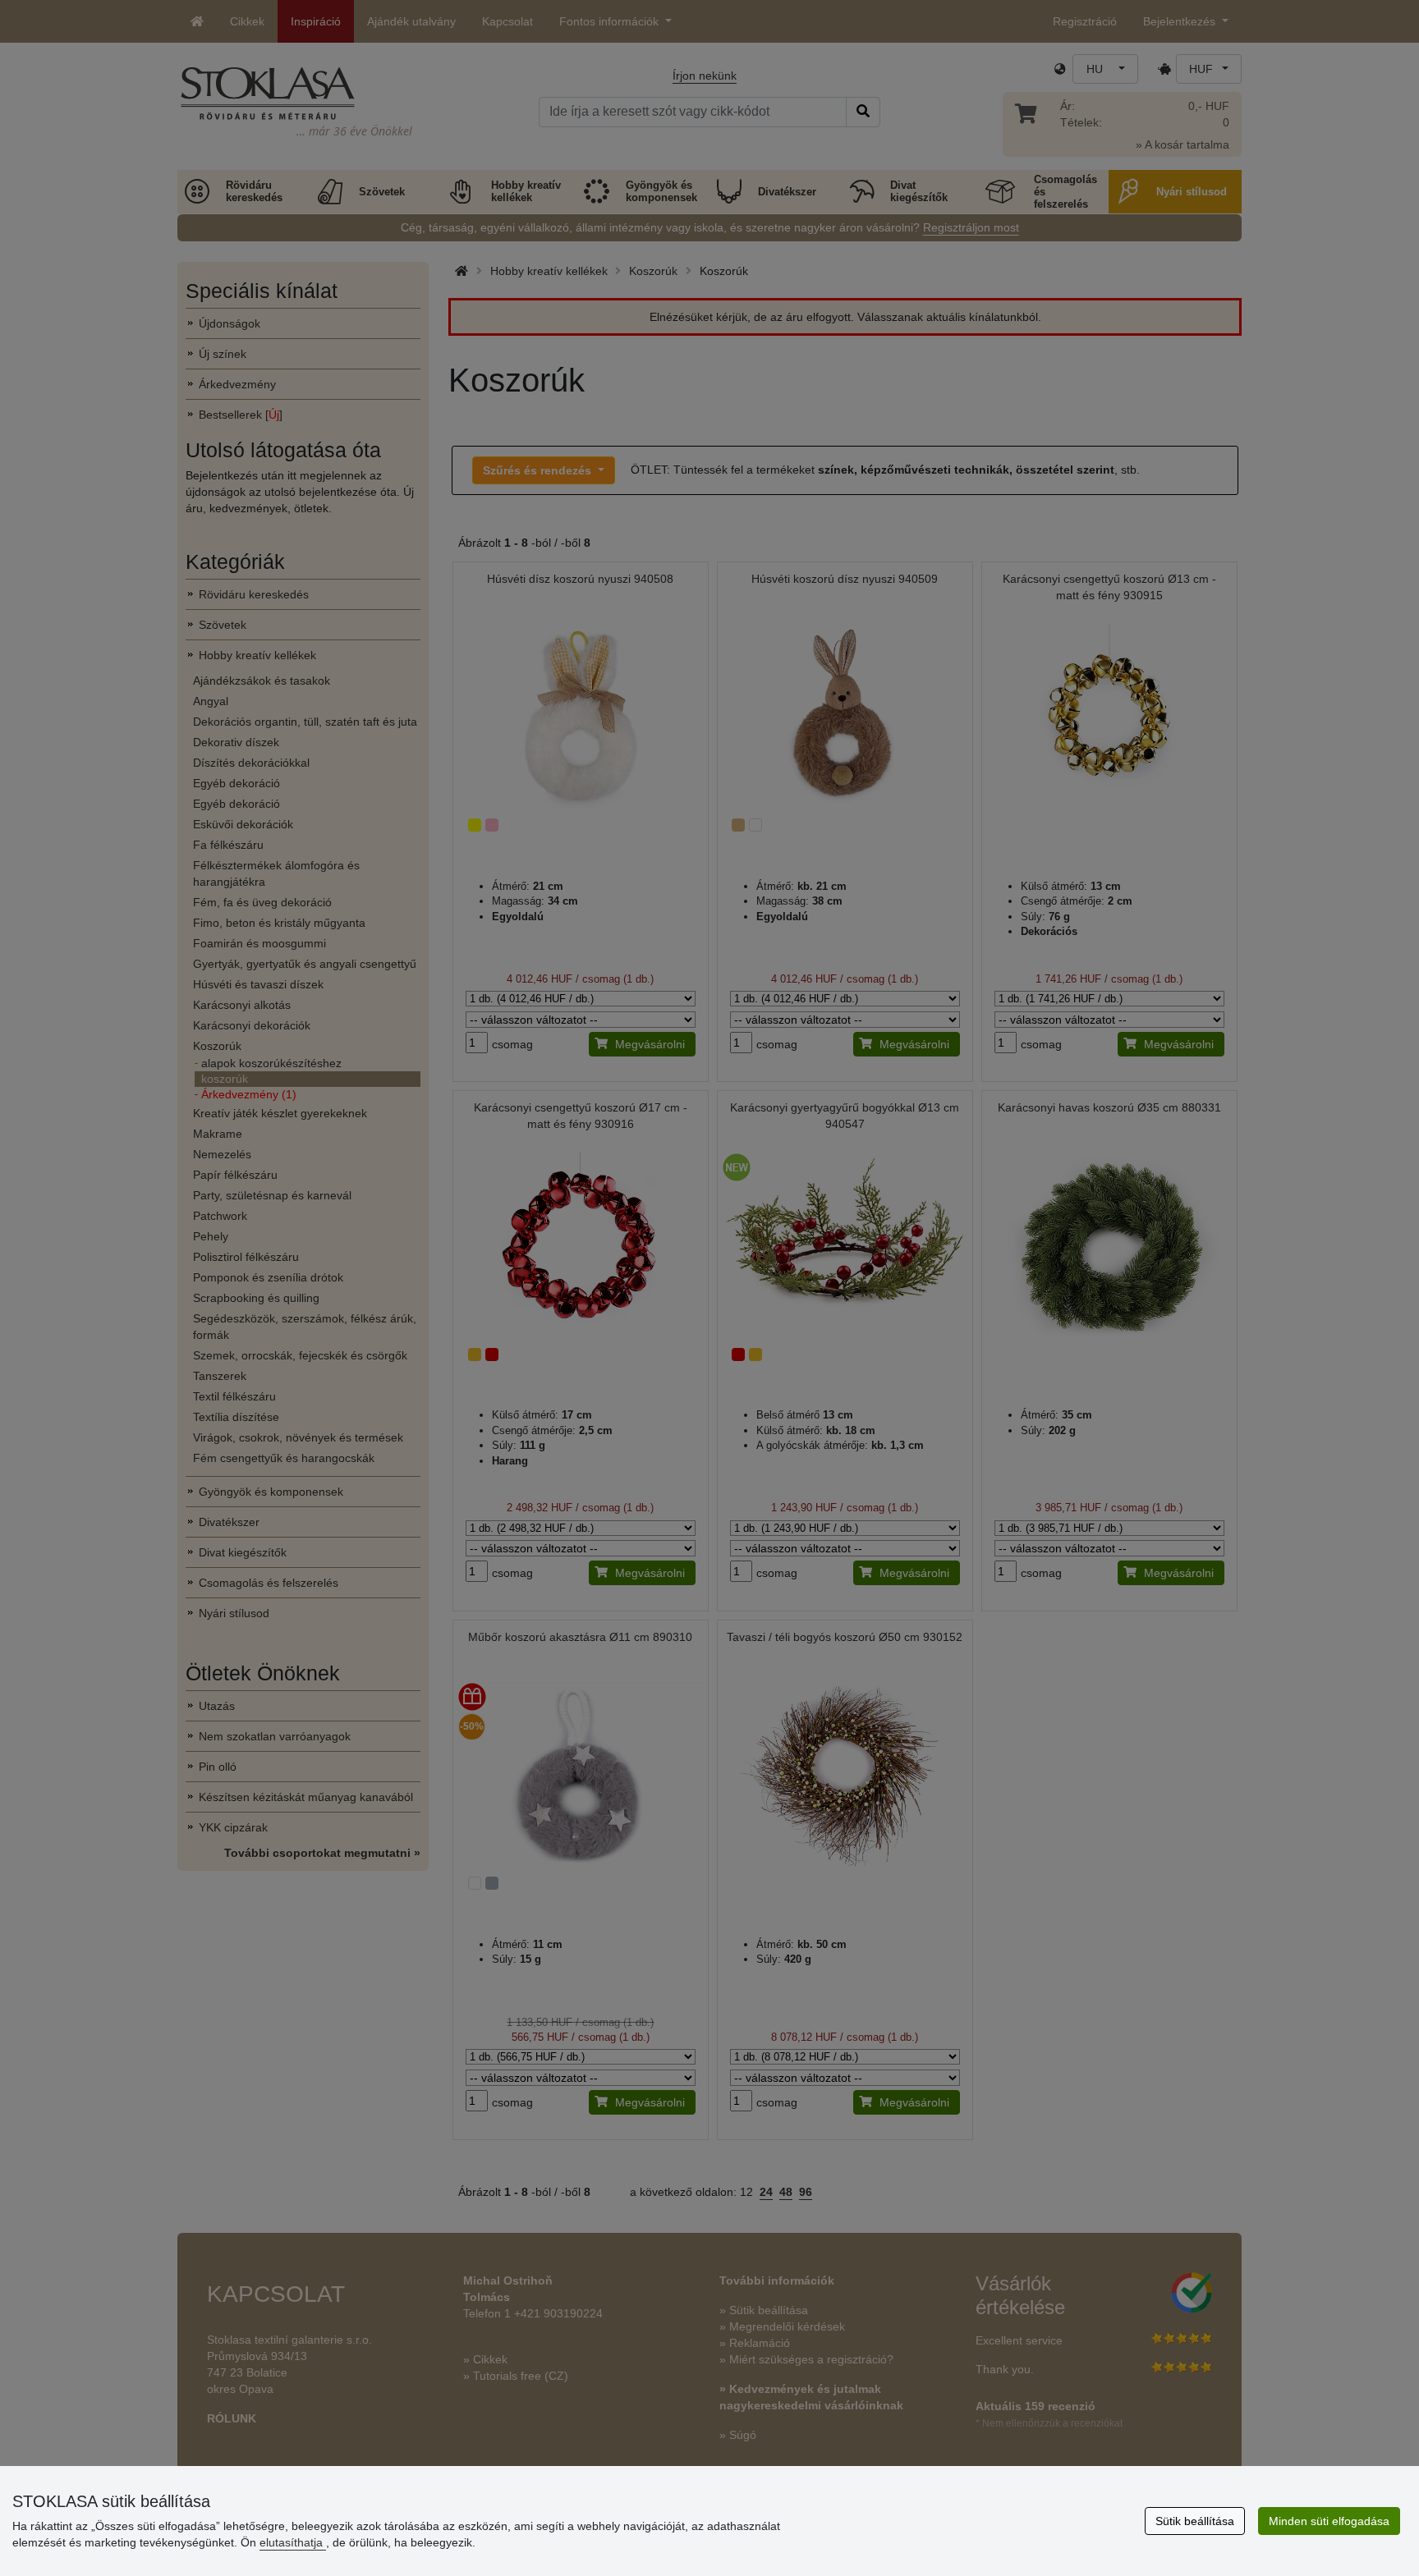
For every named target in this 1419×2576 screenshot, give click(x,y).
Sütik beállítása (1195, 2521)
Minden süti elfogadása (1329, 2521)
